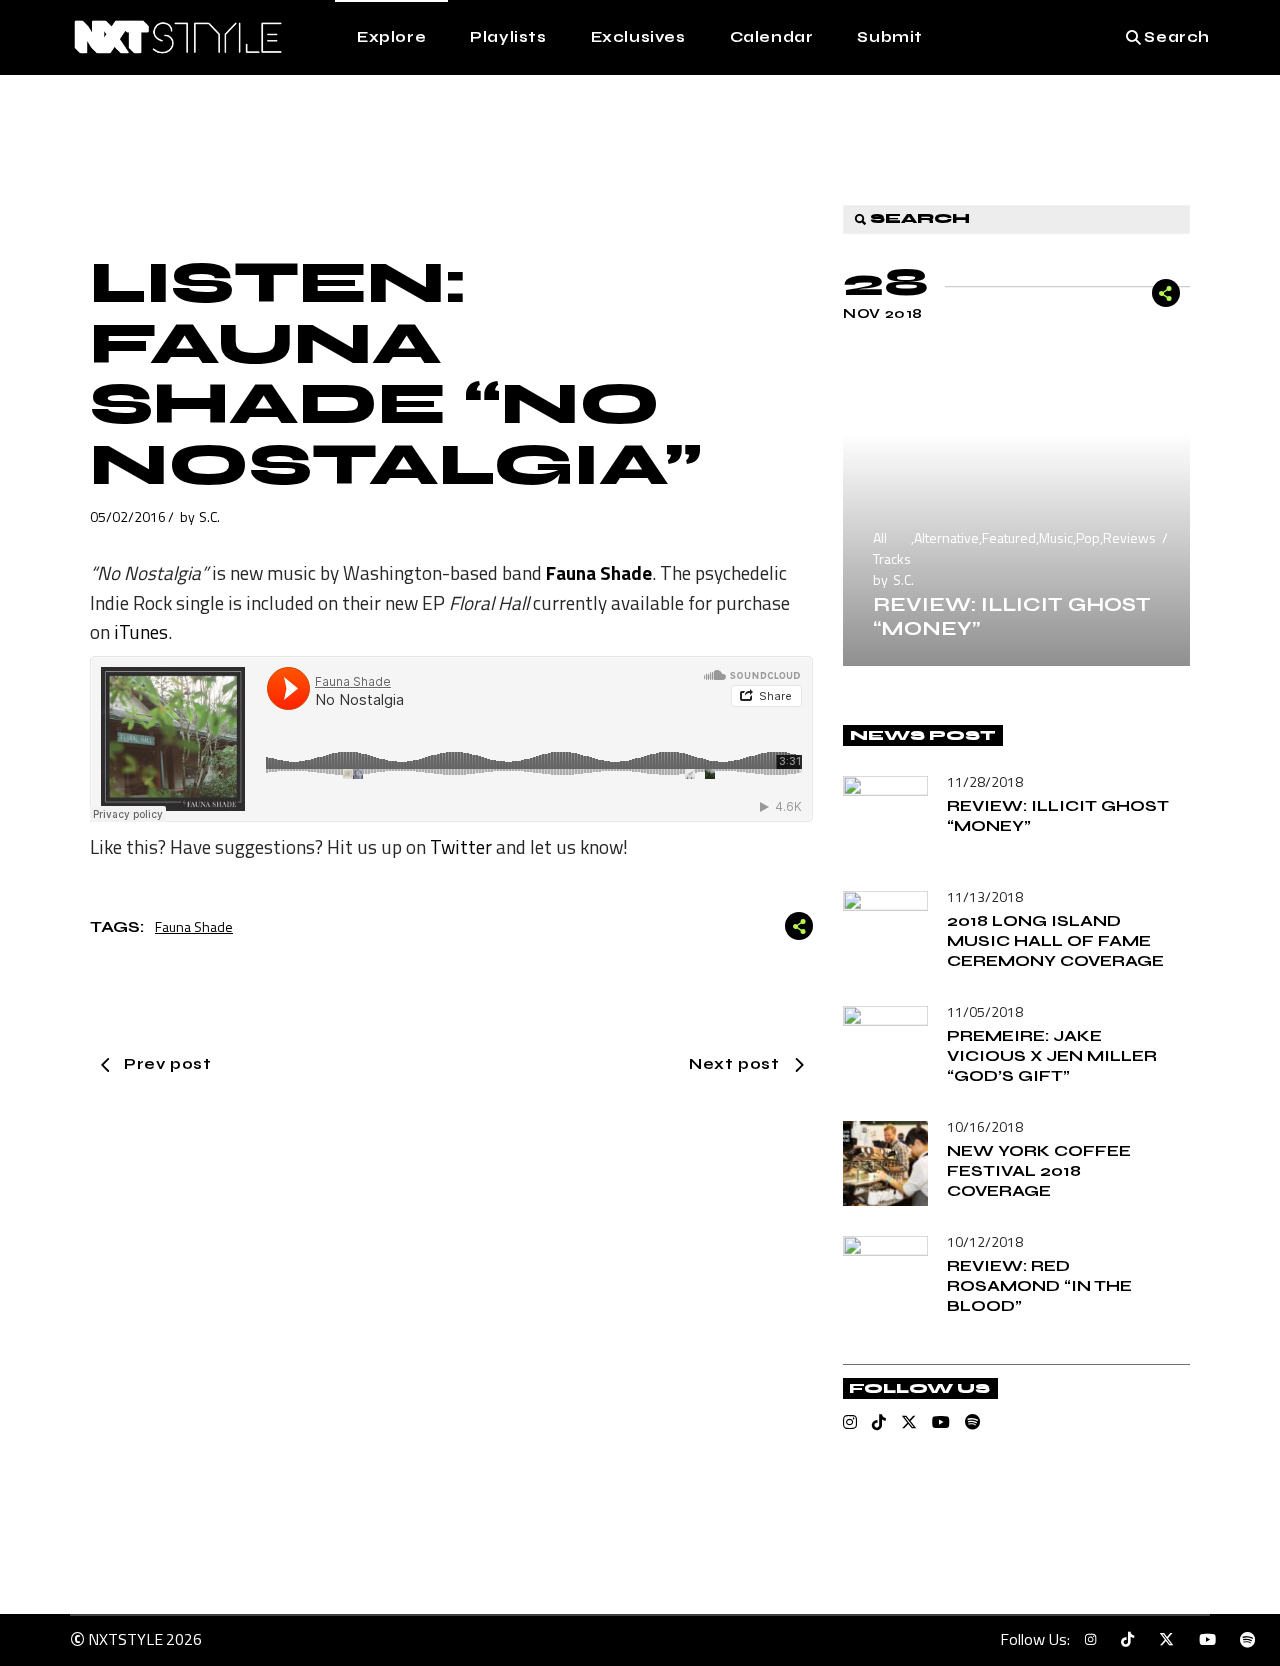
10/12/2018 (985, 1241)
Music (1056, 537)
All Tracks (892, 548)
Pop (1088, 537)
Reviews (1129, 537)
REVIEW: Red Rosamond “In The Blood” (1039, 1285)
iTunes (141, 631)
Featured (1009, 537)
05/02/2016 (128, 516)
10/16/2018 (985, 1126)
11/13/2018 (985, 896)
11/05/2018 (985, 1011)
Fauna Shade (194, 926)
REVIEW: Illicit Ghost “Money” (1012, 616)
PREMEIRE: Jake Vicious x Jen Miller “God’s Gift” (1052, 1055)
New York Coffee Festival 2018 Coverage (1039, 1170)
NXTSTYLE (125, 1639)
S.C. (209, 516)
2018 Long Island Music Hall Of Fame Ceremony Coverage (1055, 940)
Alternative (946, 537)
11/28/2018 (985, 781)
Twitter (461, 846)
